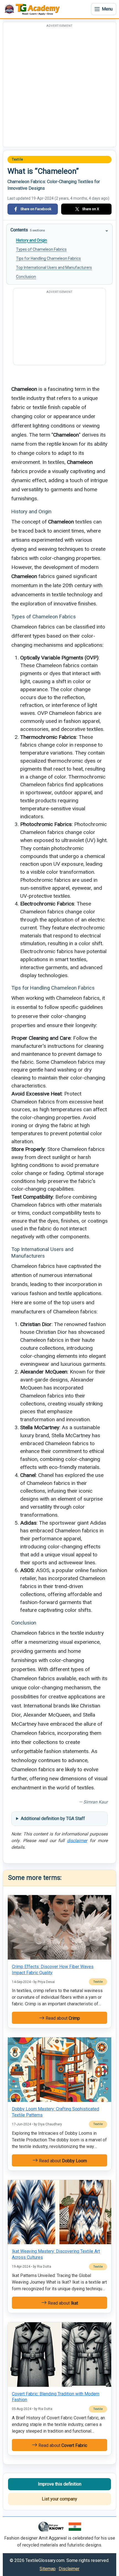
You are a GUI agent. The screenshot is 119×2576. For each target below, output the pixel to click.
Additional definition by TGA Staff (53, 1819)
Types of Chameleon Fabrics (41, 249)
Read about (62, 2018)
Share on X (91, 209)
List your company (59, 2499)
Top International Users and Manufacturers (54, 268)
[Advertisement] (59, 88)
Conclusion (26, 277)
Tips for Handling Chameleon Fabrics (48, 258)
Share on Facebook (36, 209)
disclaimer (77, 1841)
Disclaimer (69, 2569)
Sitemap (48, 2569)
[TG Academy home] (33, 9)
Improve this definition (60, 2484)
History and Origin (32, 240)
